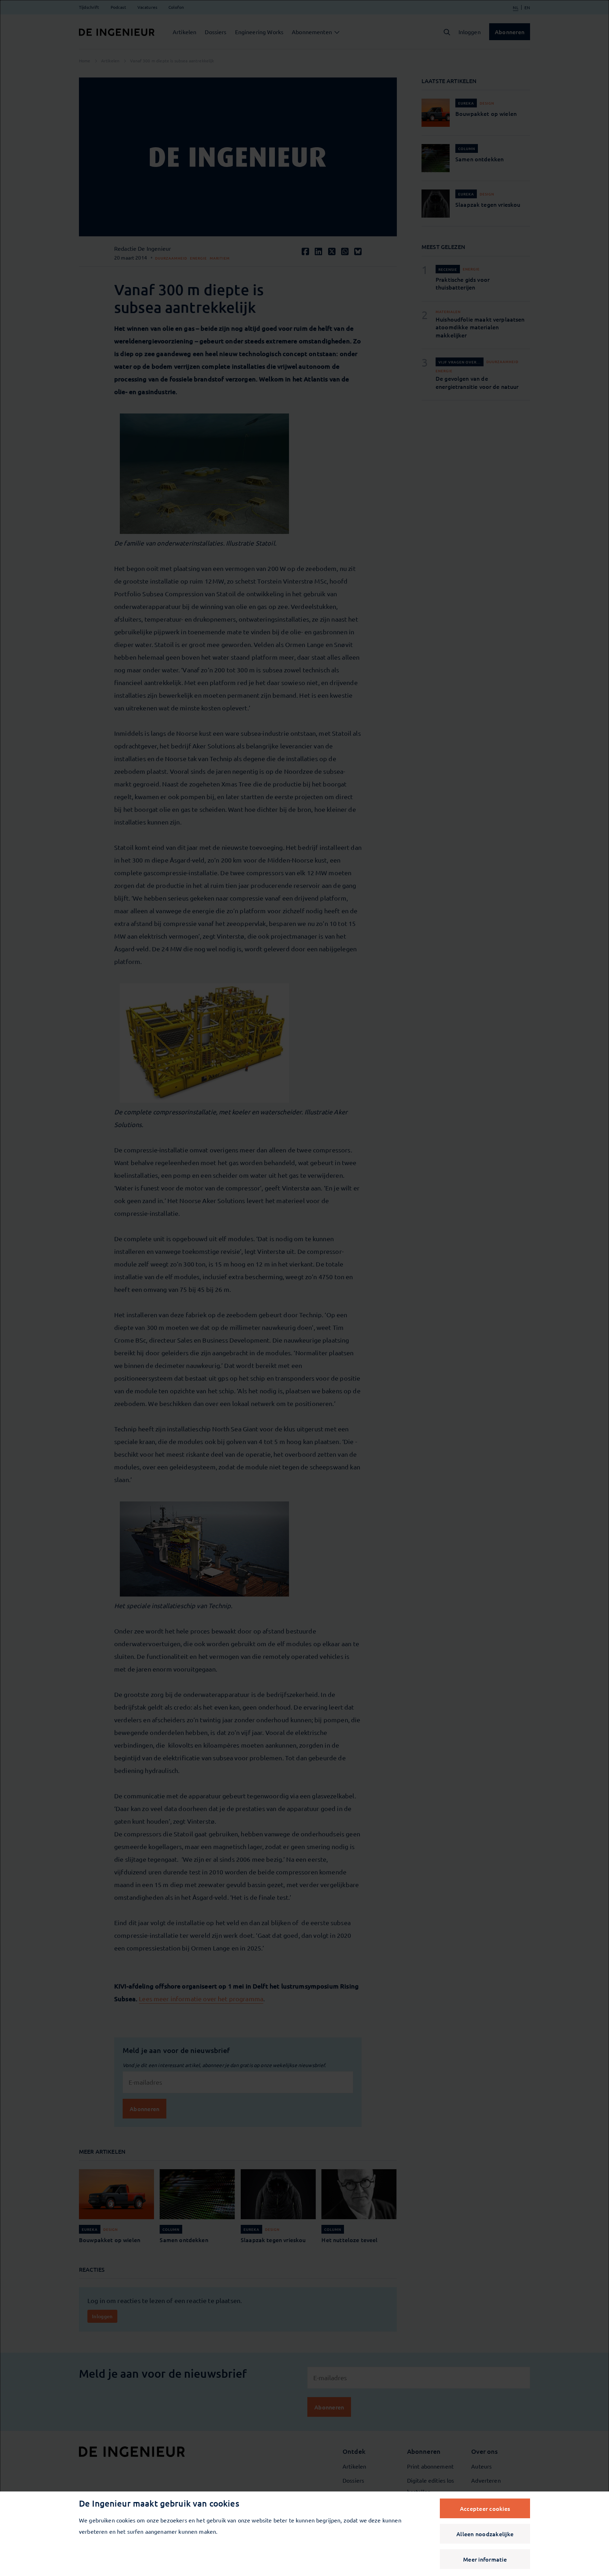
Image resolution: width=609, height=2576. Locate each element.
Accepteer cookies (485, 2508)
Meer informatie (485, 2559)
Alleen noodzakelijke (485, 2534)
